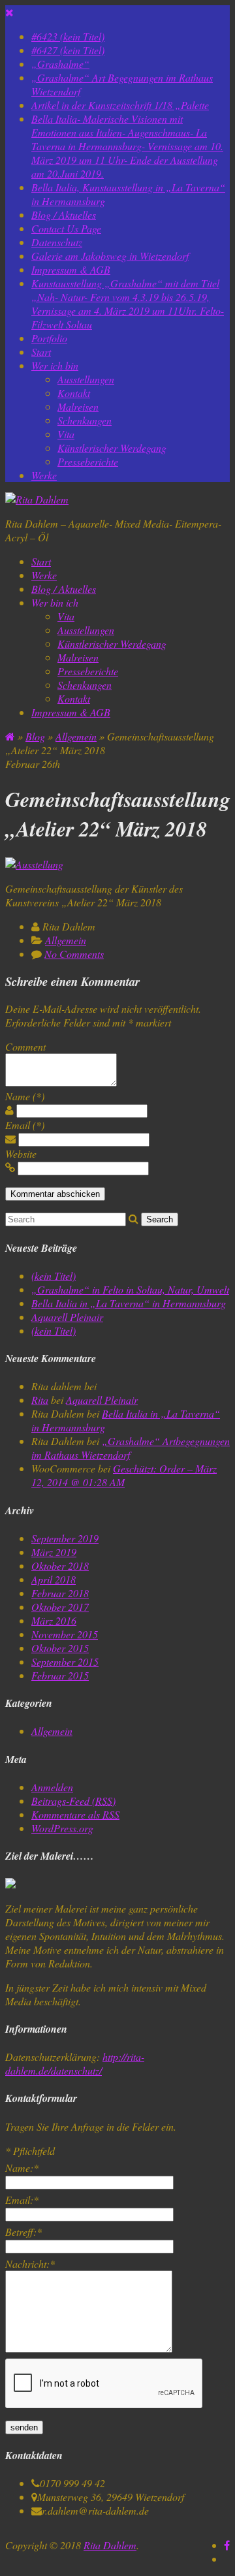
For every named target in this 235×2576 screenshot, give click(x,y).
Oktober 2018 (60, 1566)
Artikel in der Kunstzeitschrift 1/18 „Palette (120, 105)
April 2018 (54, 1579)
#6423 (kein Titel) (68, 36)
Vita (66, 434)
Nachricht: (30, 2264)
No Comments (74, 954)
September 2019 (65, 1538)
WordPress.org (62, 1828)
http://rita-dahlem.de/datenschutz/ (75, 2063)
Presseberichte (88, 461)
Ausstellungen (86, 379)
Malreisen (78, 406)
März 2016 (54, 1620)
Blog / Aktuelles (64, 215)
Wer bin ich (55, 602)
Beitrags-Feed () (73, 1801)
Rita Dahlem (110, 2545)
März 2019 (54, 1552)
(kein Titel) (54, 1276)
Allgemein (76, 736)
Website (21, 1153)
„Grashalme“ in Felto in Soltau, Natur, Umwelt (130, 1289)
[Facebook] (227, 2545)
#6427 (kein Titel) (68, 50)
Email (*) (25, 1125)
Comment (25, 1046)
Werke (44, 475)
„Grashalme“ (60, 64)
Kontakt (74, 393)
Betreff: (23, 2232)
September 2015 (65, 1662)
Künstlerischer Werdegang (112, 448)
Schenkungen (85, 420)
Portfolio (49, 338)
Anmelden (52, 1787)
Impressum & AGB (71, 269)
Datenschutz (57, 242)
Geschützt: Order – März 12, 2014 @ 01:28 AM (124, 1475)
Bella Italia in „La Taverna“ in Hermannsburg (129, 1303)
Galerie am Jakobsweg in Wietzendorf (110, 256)
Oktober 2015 (60, 1648)
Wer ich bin (55, 365)
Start (41, 352)
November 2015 (65, 1634)
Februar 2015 (60, 1675)
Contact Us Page (66, 228)
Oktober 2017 (60, 1607)
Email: (22, 2200)
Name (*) (25, 1096)
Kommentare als (75, 1814)
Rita (40, 1400)
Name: (22, 2168)
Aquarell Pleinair (67, 1317)
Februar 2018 (60, 1593)
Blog (35, 736)
